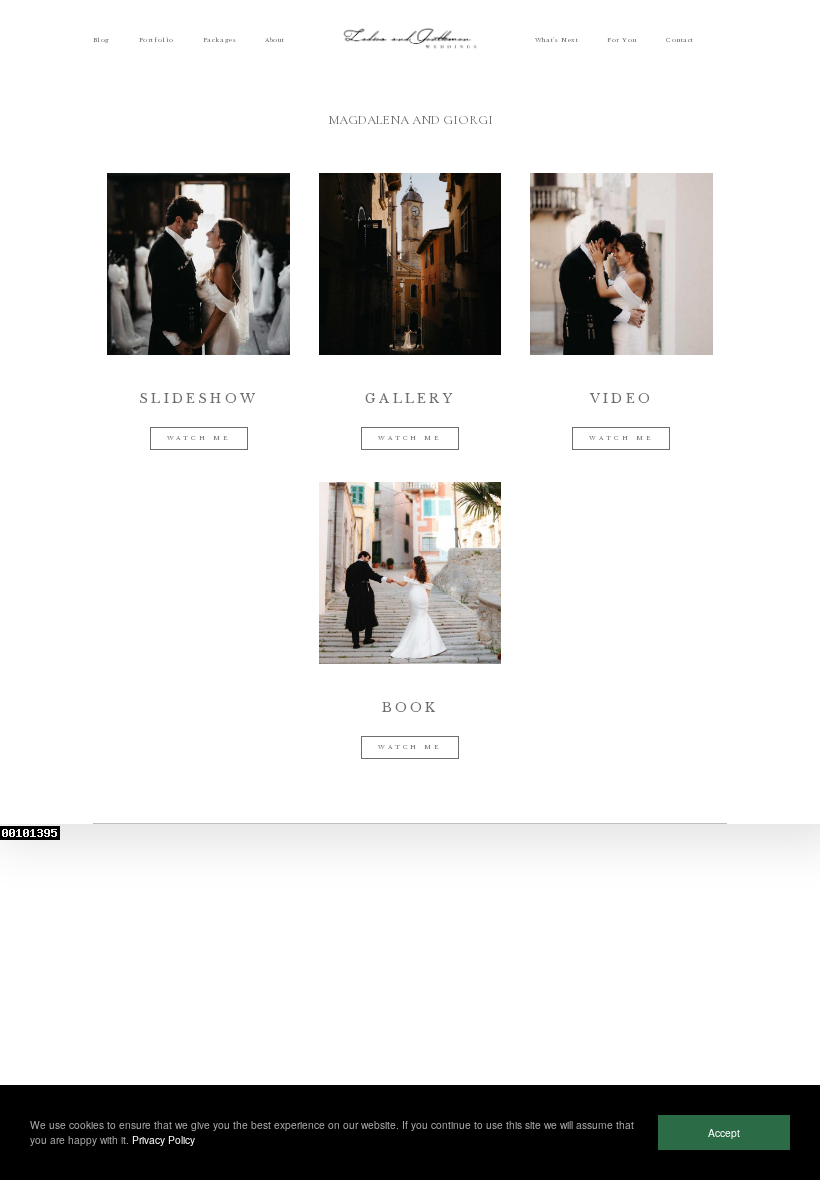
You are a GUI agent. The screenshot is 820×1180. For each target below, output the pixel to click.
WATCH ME (199, 438)
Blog (101, 40)
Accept (724, 1132)
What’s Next (556, 40)
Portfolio (156, 40)
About (275, 40)
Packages (220, 40)
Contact (680, 40)
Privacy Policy (163, 1139)
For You (622, 40)
